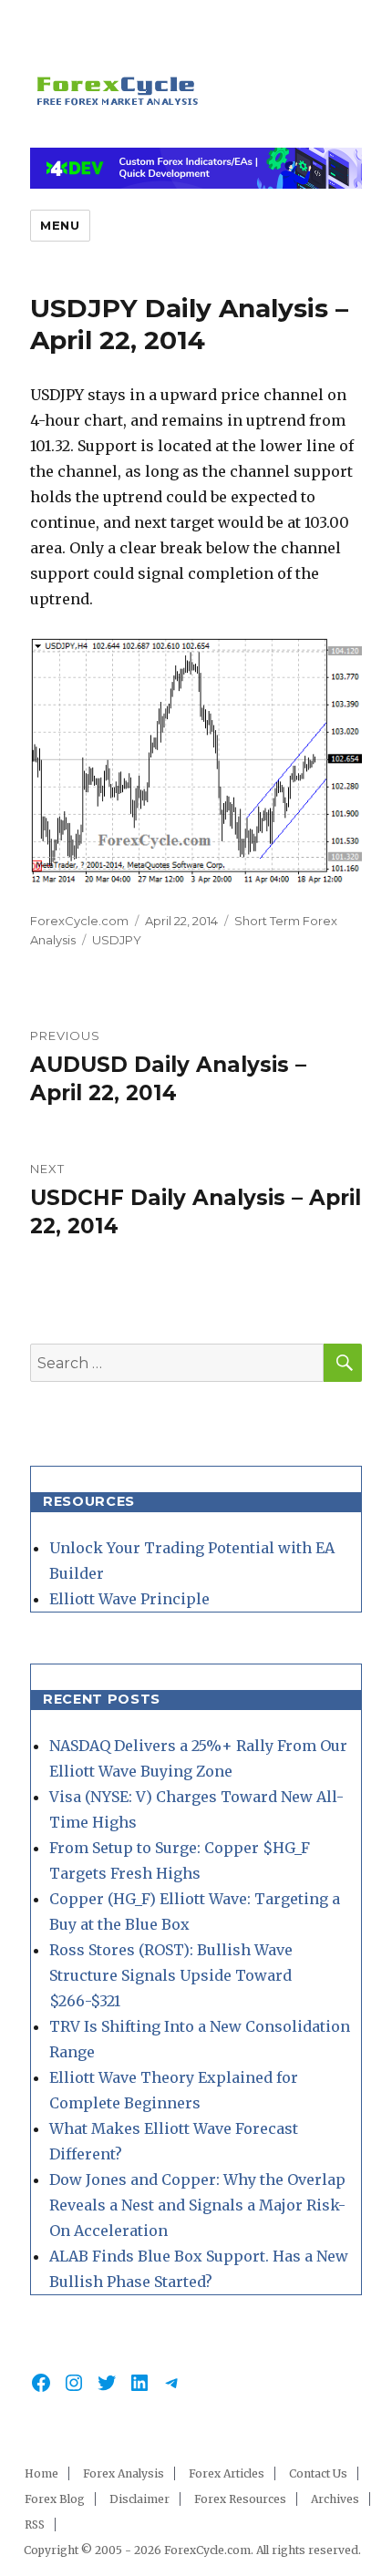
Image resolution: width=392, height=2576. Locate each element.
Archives (335, 2499)
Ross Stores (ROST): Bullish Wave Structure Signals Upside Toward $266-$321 (171, 1975)
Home (41, 2473)
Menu (60, 225)
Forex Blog (55, 2499)
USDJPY (117, 940)
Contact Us (318, 2473)
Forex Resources (240, 2499)
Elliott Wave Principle (129, 1599)
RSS (35, 2524)
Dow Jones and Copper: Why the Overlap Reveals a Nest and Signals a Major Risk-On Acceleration (197, 2205)
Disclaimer (139, 2499)
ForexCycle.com (79, 921)
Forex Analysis (124, 2473)
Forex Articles (227, 2473)
